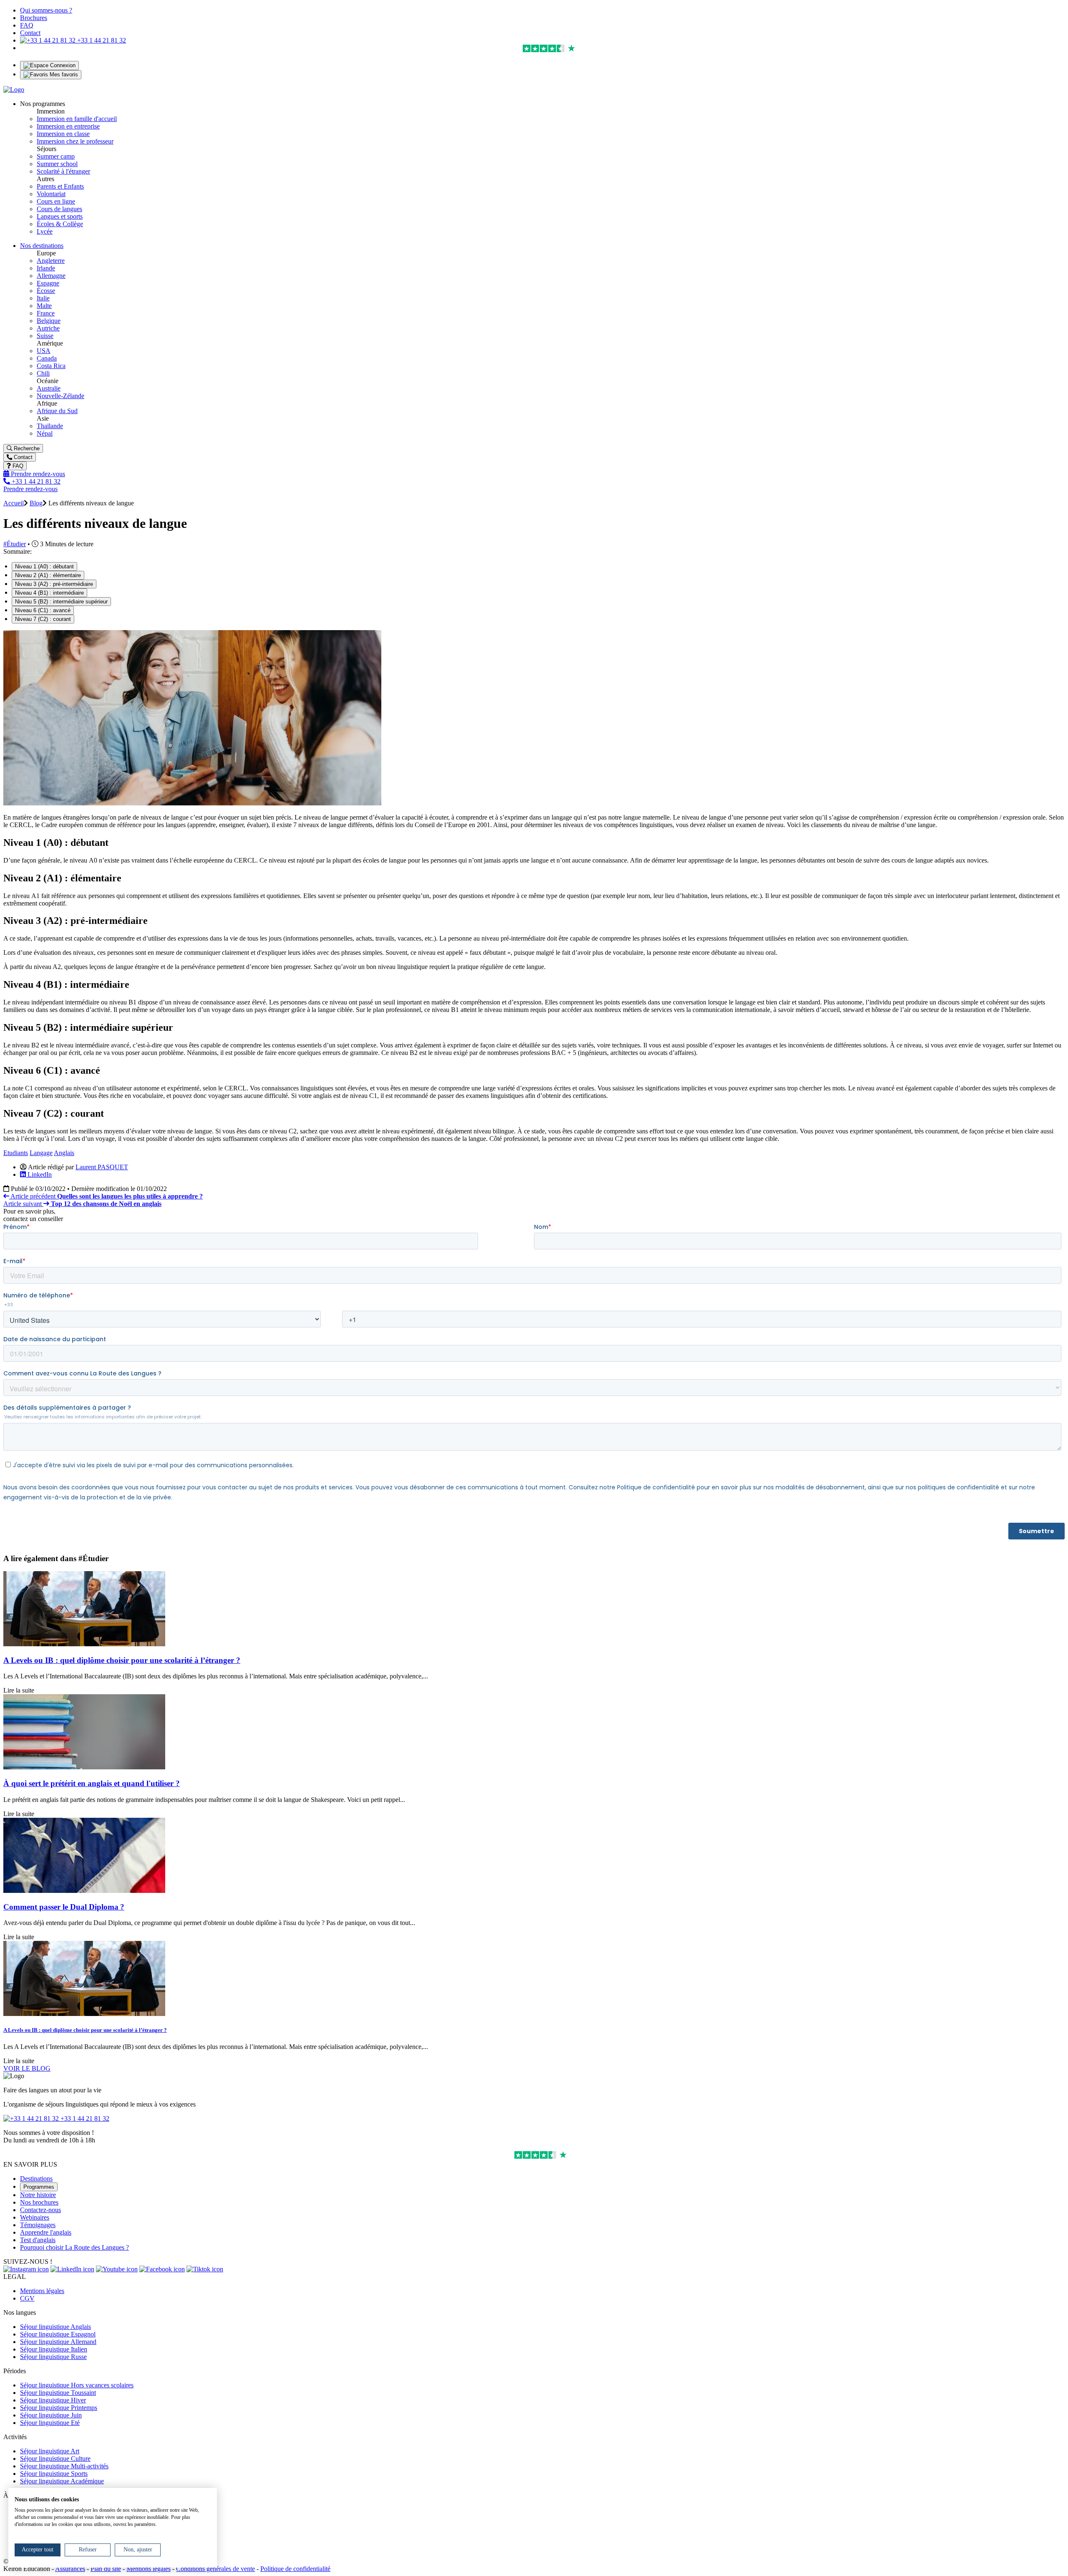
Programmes (39, 2187)
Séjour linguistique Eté (50, 2423)
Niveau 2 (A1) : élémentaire (48, 575)
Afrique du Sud (57, 411)
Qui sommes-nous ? (46, 10)
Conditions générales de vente (215, 2569)
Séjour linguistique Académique (62, 2481)
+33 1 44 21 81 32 (101, 40)
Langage (41, 1153)
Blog (36, 503)
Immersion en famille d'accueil (77, 119)
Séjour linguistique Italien (54, 2349)
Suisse (45, 336)
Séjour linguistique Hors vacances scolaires (77, 2385)
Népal (45, 433)
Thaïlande (50, 426)
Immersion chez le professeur (75, 141)
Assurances (70, 2569)
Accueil (14, 503)
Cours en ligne (56, 201)
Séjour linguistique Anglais (55, 2327)
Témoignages (38, 2225)
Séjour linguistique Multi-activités (64, 2466)
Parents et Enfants (60, 186)
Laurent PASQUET (102, 1167)
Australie (49, 388)
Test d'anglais (38, 2240)
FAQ (27, 25)
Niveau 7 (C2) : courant (43, 619)
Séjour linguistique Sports (54, 2474)
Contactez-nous (40, 2210)
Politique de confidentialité (295, 2569)
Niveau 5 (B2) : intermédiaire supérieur (61, 602)
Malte (44, 306)
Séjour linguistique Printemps (59, 2408)
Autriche (48, 328)
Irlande (46, 268)
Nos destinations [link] (42, 246)
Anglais (64, 1153)
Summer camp (56, 156)
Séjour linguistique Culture (55, 2459)
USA (44, 351)
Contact (30, 33)
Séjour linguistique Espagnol (58, 2334)
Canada (47, 358)
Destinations (36, 2179)
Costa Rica (51, 366)
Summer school (57, 164)
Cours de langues (59, 209)
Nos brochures (39, 2202)
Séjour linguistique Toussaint (58, 2393)
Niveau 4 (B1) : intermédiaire (49, 593)
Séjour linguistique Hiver (53, 2400)
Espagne (48, 283)
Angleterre (51, 261)
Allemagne (51, 276)
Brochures (34, 18)
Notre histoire (38, 2195)
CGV (27, 2298)
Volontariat (51, 194)
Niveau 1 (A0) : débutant (44, 566)
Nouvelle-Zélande (60, 396)
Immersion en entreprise (68, 126)
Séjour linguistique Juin (51, 2415)
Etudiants (16, 1153)
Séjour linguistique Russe (53, 2357)
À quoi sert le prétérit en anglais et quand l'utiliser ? (92, 1783)
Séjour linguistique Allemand (58, 2342)
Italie (43, 298)
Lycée (45, 231)
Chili (43, 373)
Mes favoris (63, 74)
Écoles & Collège (60, 224)
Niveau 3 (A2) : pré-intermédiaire (54, 584)
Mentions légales (42, 2291)
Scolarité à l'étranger (63, 171)
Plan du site (106, 2569)
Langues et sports (60, 216)
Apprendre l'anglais (46, 2232)
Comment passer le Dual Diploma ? (64, 1907)
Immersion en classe (63, 134)
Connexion (62, 65)
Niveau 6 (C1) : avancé (43, 610)
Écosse (46, 291)
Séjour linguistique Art (50, 2451)
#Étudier (15, 544)
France (46, 313)
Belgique (49, 321)
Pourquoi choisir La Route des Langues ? (74, 2247)
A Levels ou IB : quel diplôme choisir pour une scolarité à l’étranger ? (122, 1660)
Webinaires (35, 2217)
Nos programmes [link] (43, 104)
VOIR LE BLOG (27, 2068)
